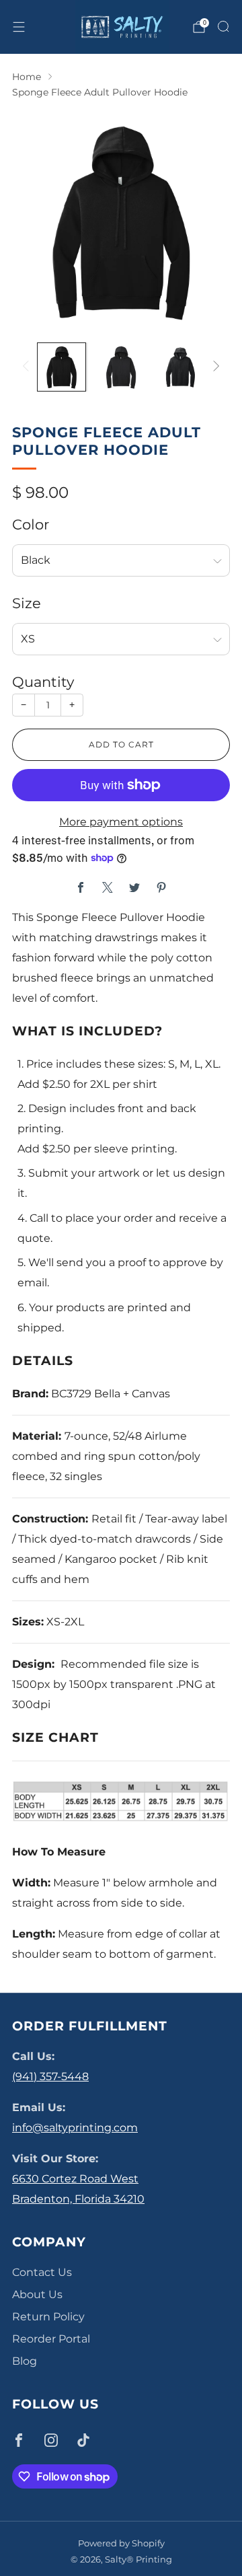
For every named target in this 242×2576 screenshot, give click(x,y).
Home (27, 77)
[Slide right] (214, 367)
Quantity (43, 682)
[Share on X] (108, 887)
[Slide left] (28, 367)
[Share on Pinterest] (161, 887)
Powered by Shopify (121, 2543)
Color (31, 524)
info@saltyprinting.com (75, 2128)
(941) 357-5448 (50, 2076)
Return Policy (48, 2317)
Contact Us (42, 2272)
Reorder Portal (51, 2339)
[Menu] (19, 27)
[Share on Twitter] (134, 887)
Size (27, 603)
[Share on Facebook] (81, 887)
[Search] (223, 26)
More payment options (121, 822)
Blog (25, 2361)
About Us (37, 2294)
